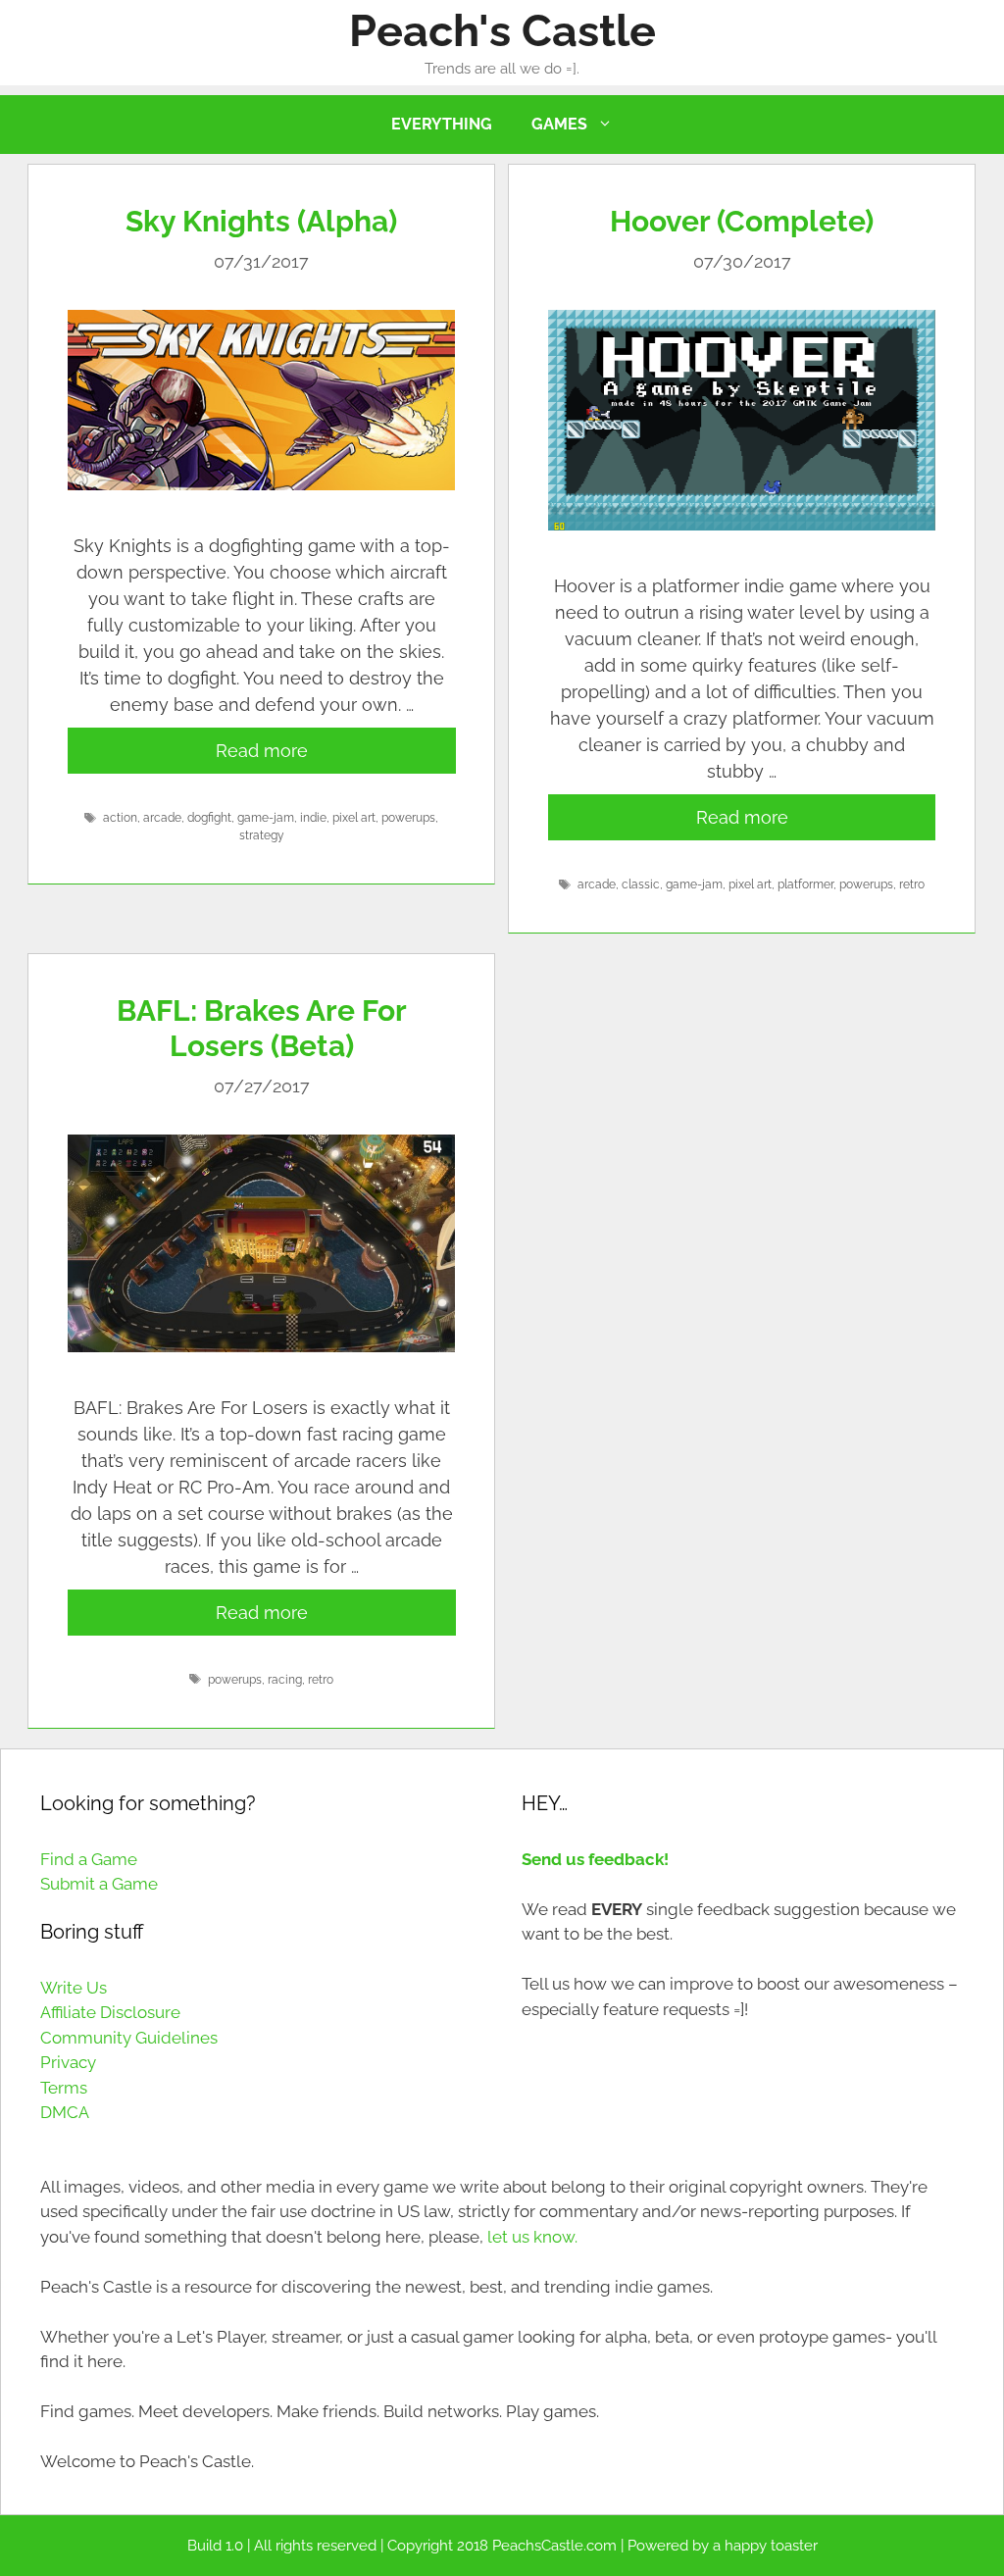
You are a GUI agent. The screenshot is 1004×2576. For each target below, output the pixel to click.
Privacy (68, 2062)
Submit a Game (99, 1884)
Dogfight (209, 818)
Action (120, 818)
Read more (262, 751)
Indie (313, 818)
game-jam (266, 818)
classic (641, 884)
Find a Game (89, 1859)
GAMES (559, 124)
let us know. (532, 2237)
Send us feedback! (595, 1859)
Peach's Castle (502, 31)
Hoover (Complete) (742, 221)
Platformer (805, 884)
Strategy (262, 835)
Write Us (74, 1988)
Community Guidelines (129, 2038)
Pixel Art (354, 818)
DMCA (65, 2112)
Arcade (162, 818)
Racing (285, 1680)
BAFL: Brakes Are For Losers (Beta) (262, 1028)
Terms (64, 2088)
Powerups (408, 818)
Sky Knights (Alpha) (261, 221)
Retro (912, 884)
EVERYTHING (442, 124)
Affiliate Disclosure (110, 2012)
